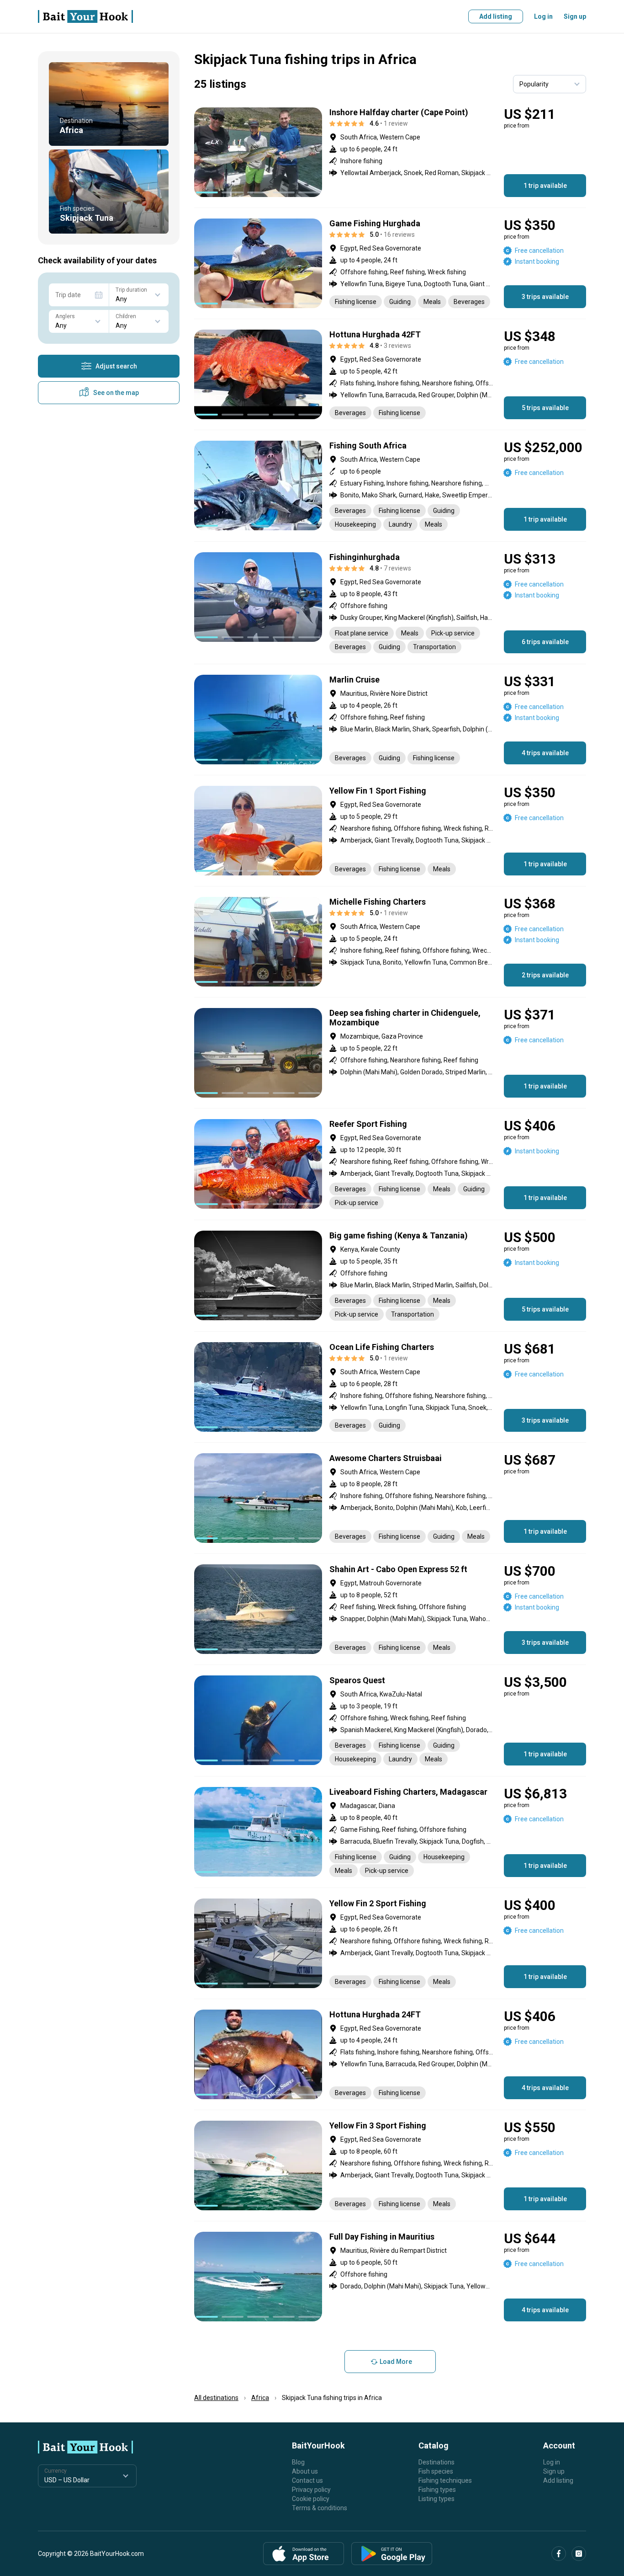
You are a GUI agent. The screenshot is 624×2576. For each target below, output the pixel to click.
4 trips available (545, 753)
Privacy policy (311, 2490)
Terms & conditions (320, 2508)
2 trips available (545, 975)
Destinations (436, 2462)
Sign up (575, 16)
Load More (396, 2362)
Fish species (436, 2471)
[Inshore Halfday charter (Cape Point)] (390, 152)
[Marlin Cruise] (390, 720)
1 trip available (545, 186)
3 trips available (545, 297)
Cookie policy (311, 2499)
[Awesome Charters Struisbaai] (390, 1498)
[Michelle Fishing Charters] (390, 942)
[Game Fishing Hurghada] (390, 263)
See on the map (116, 393)
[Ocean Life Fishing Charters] (390, 1387)
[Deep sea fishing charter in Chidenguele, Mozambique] (390, 1053)
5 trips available (545, 408)
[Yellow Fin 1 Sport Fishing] (390, 831)
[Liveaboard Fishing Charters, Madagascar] (390, 1832)
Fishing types (437, 2490)
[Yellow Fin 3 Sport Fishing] (390, 2165)
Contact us (307, 2480)
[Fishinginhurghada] (390, 603)
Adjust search (116, 366)
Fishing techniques (445, 2480)
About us (305, 2471)
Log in (543, 16)
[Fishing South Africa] (390, 486)
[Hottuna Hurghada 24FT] (390, 2054)
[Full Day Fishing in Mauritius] (390, 2277)
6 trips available (545, 642)
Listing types (436, 2499)
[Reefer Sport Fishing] (390, 1164)
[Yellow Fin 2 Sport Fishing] (390, 1943)
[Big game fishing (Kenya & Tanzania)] (390, 1276)
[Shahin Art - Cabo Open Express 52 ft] (390, 1609)
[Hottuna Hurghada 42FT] (390, 374)
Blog (298, 2462)
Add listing (496, 16)
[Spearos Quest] (390, 1720)
